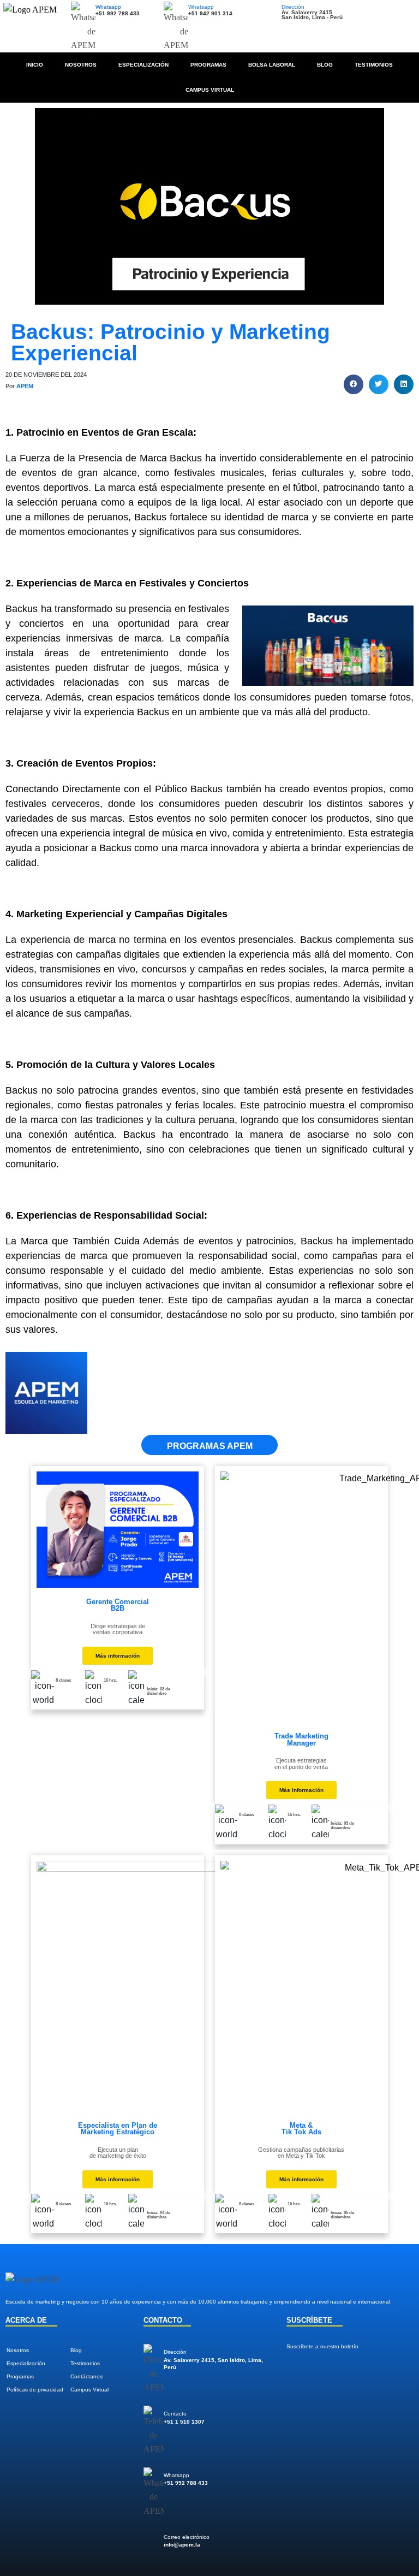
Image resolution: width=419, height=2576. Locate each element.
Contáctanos (86, 2376)
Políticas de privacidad (35, 2390)
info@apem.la (182, 2545)
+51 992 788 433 (118, 13)
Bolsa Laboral (272, 65)
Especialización (143, 65)
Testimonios (374, 65)
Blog (325, 65)
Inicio (35, 65)
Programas (208, 65)
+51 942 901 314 (210, 13)
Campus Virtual (210, 90)
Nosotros (81, 65)
